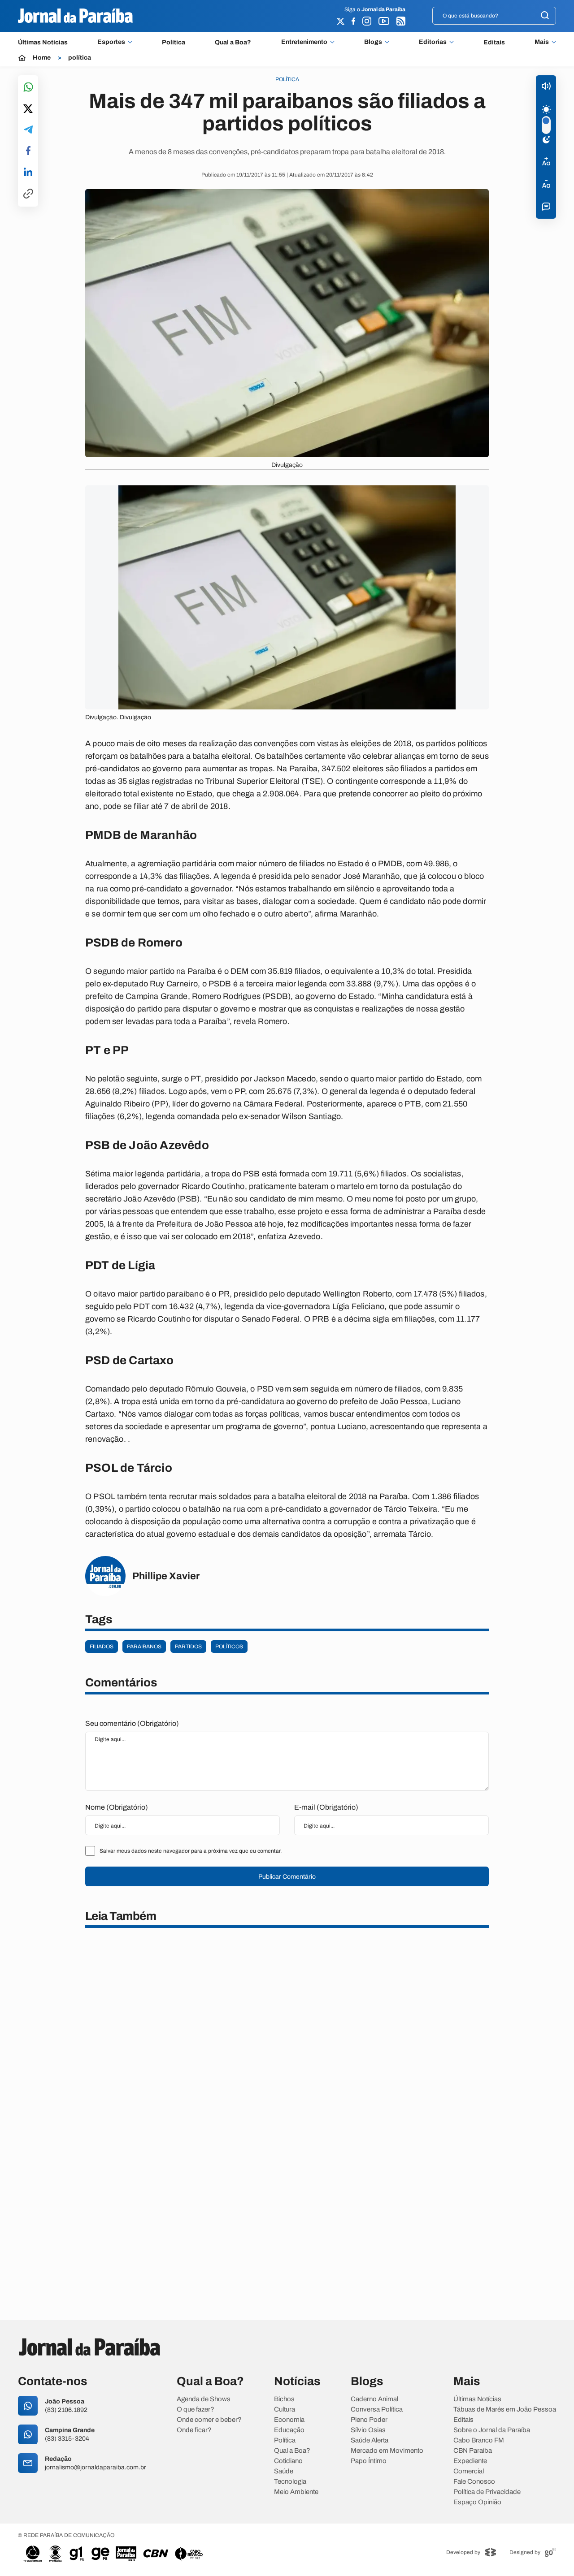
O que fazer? (196, 2410)
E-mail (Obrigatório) (326, 1807)
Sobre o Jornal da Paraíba (492, 2430)
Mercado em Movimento (387, 2451)
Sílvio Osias (368, 2430)
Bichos (284, 2399)
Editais (494, 42)
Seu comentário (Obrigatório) (132, 1723)
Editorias (433, 42)
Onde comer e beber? (209, 2420)
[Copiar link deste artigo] (28, 194)
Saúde (284, 2471)
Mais (542, 42)
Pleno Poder (369, 2420)
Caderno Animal (374, 2399)
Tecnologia (290, 2482)
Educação (289, 2430)
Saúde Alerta (370, 2440)
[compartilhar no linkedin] (28, 173)
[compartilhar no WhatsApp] (28, 88)
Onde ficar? (194, 2430)
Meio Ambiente (296, 2492)
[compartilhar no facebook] (28, 151)
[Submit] (545, 16)
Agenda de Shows (204, 2399)
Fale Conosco (474, 2482)
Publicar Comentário (287, 1877)
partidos (188, 1647)
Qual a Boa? (233, 42)
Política (174, 42)
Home (42, 58)
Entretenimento (304, 42)
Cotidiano (288, 2461)
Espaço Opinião (477, 2502)
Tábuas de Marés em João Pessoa (505, 2410)
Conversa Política (377, 2410)
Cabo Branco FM (479, 2440)
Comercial (469, 2471)
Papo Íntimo (369, 2461)
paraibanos (144, 1647)
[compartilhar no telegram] (28, 130)
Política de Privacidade (487, 2492)
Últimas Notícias (43, 42)
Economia (289, 2420)
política (80, 58)
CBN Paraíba (473, 2451)
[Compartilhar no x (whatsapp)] (28, 109)
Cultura (285, 2410)
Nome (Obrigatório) (117, 1807)
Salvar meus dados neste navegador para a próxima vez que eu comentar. (191, 1851)
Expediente (470, 2461)
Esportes (111, 42)
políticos (229, 1647)
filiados (102, 1647)
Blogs (373, 42)
